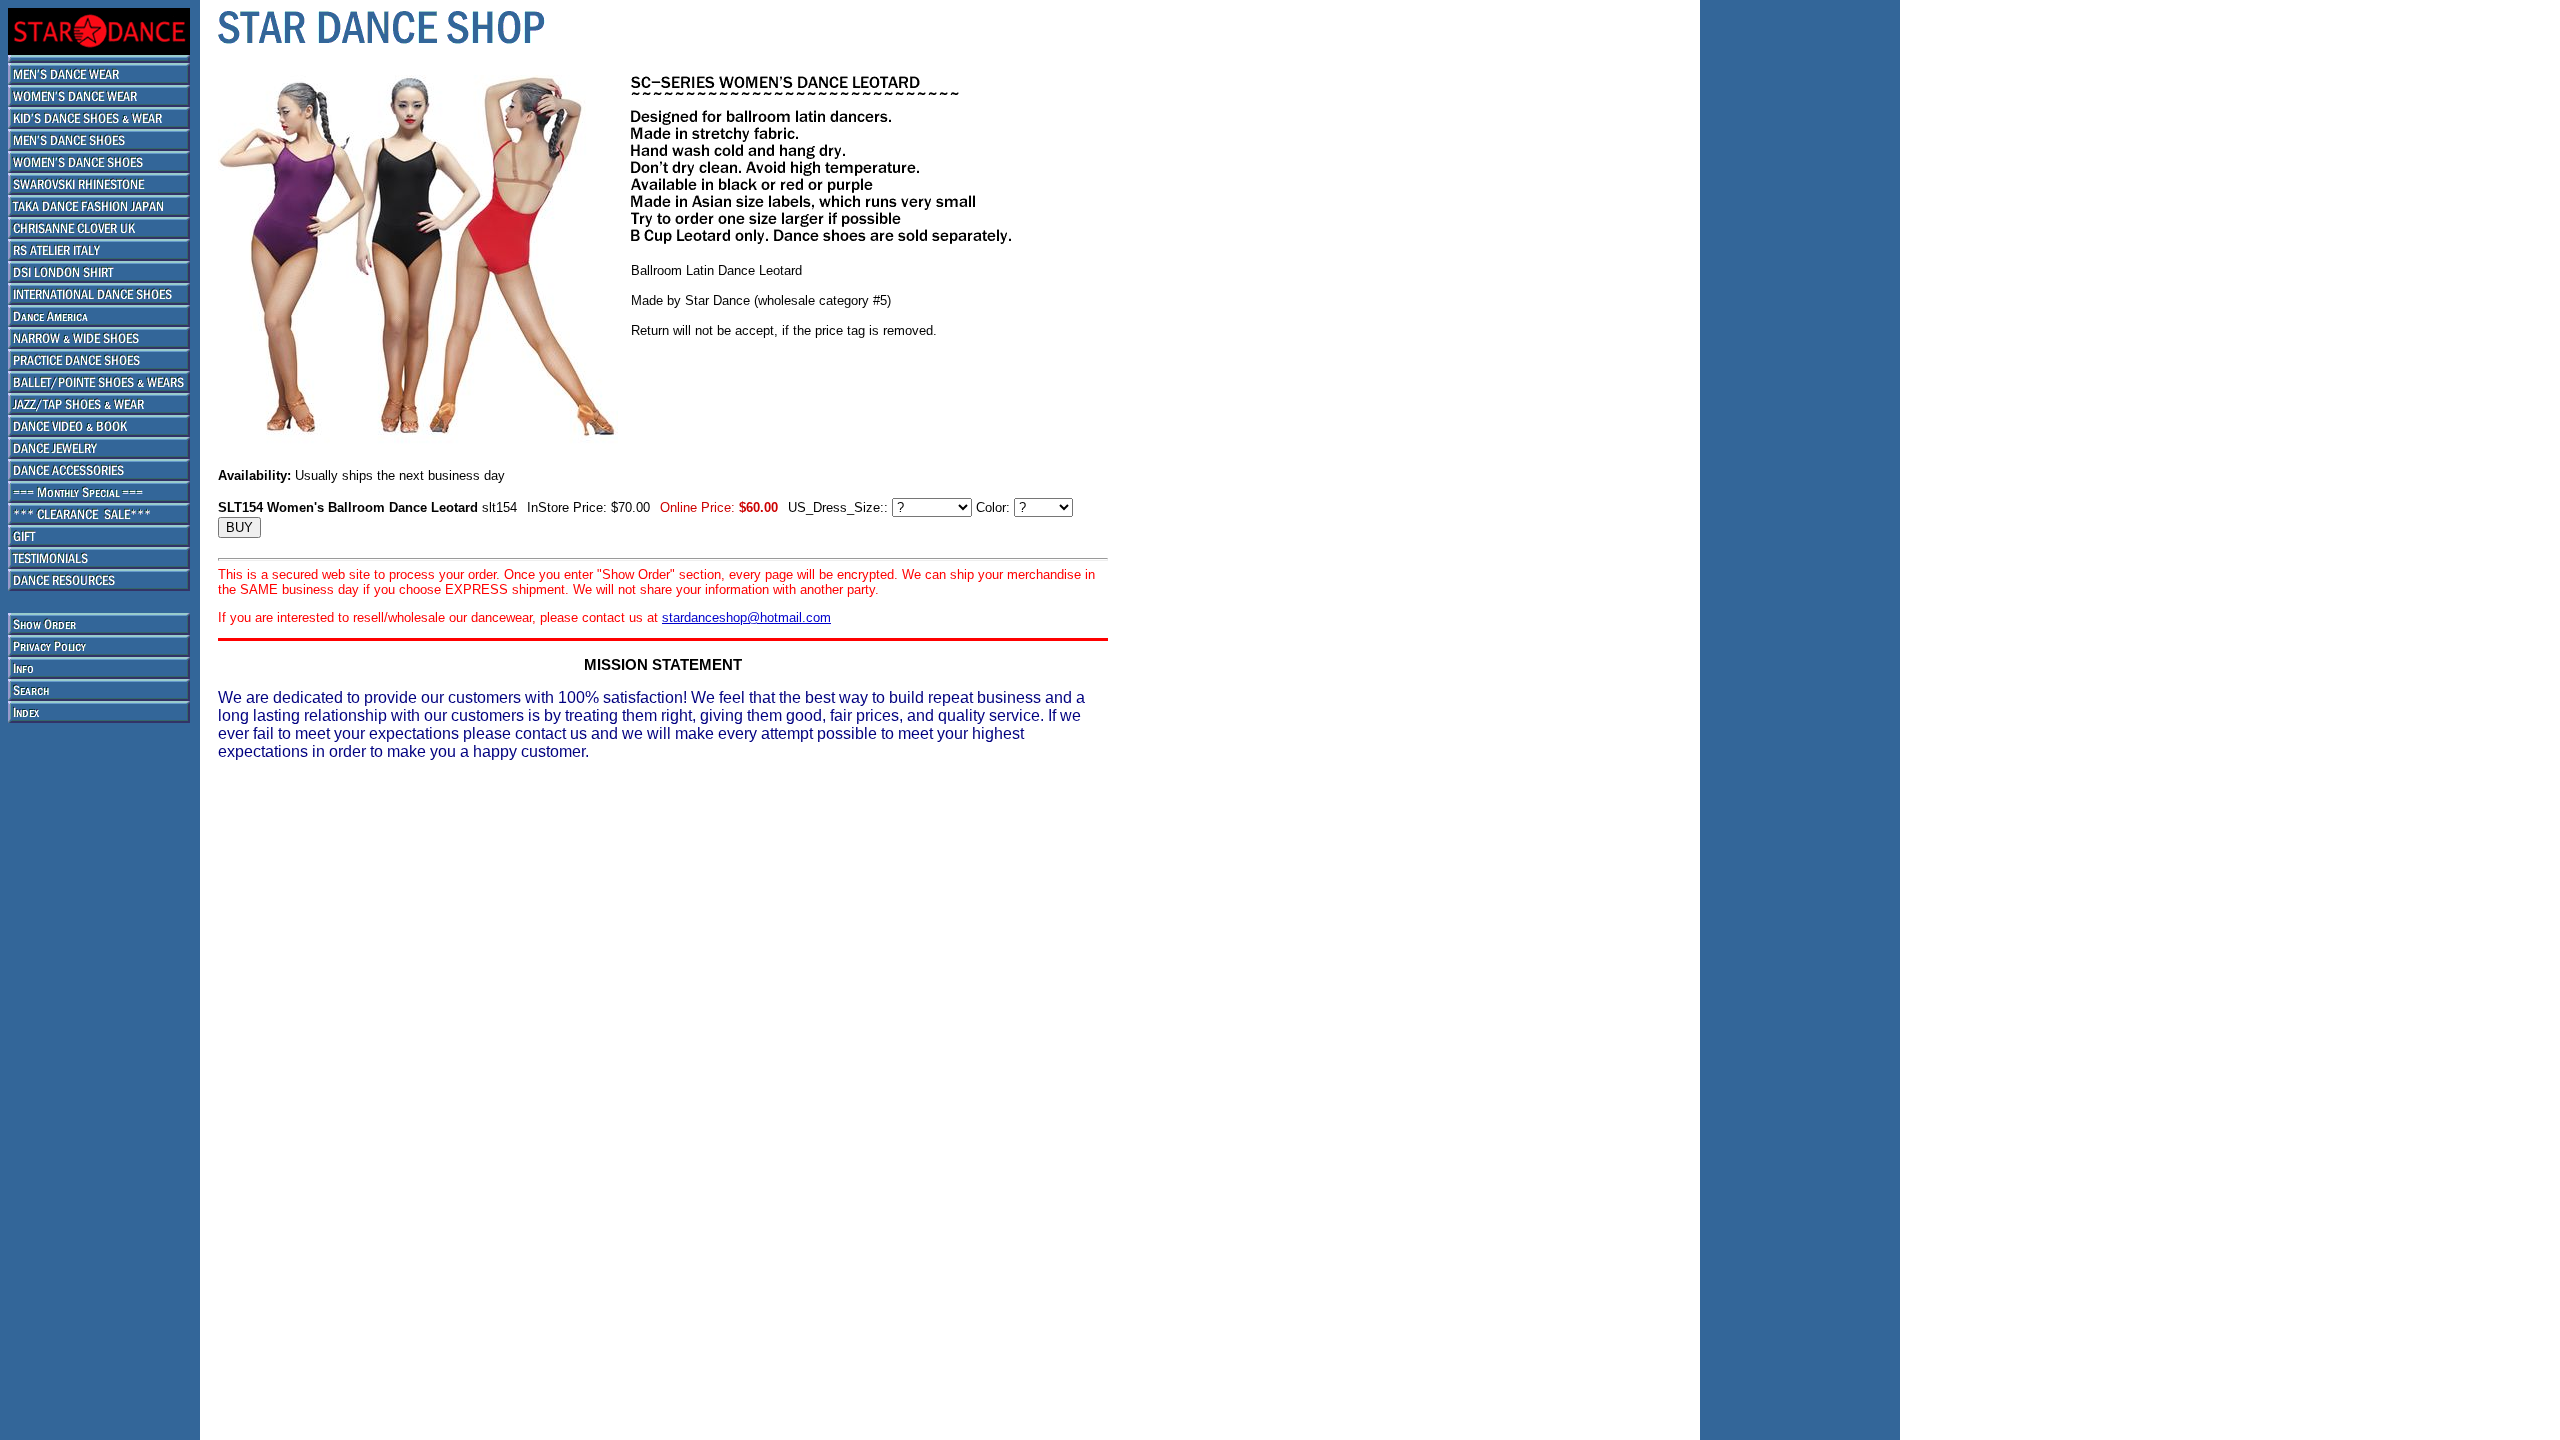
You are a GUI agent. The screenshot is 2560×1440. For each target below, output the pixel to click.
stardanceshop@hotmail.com (746, 617)
